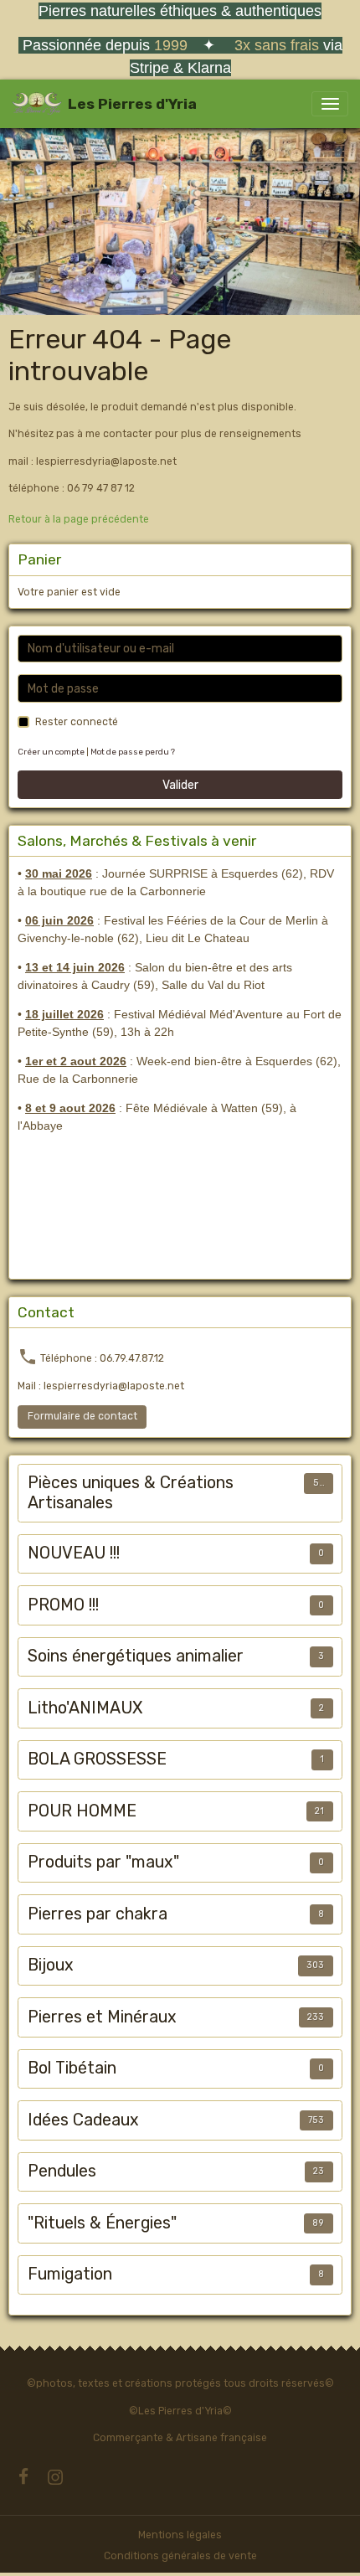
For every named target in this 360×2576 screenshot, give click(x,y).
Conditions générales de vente (180, 2556)
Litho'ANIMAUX (85, 1708)
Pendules (62, 2171)
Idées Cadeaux (83, 2120)
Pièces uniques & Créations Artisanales (131, 1493)
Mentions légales (180, 2535)
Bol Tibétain (72, 2068)
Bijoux (51, 1965)
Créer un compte (51, 752)
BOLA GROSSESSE (97, 1759)
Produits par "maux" (103, 1862)
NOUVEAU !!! (74, 1553)
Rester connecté (77, 722)
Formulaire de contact (82, 1416)
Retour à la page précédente (79, 519)
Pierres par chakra (98, 1914)
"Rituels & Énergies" (102, 2223)
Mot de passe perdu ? (133, 752)
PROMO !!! (63, 1605)
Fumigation (70, 2274)
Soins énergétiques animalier (136, 1656)
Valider (180, 785)
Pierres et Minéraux (102, 2017)
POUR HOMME (82, 1811)
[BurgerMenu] (330, 104)
